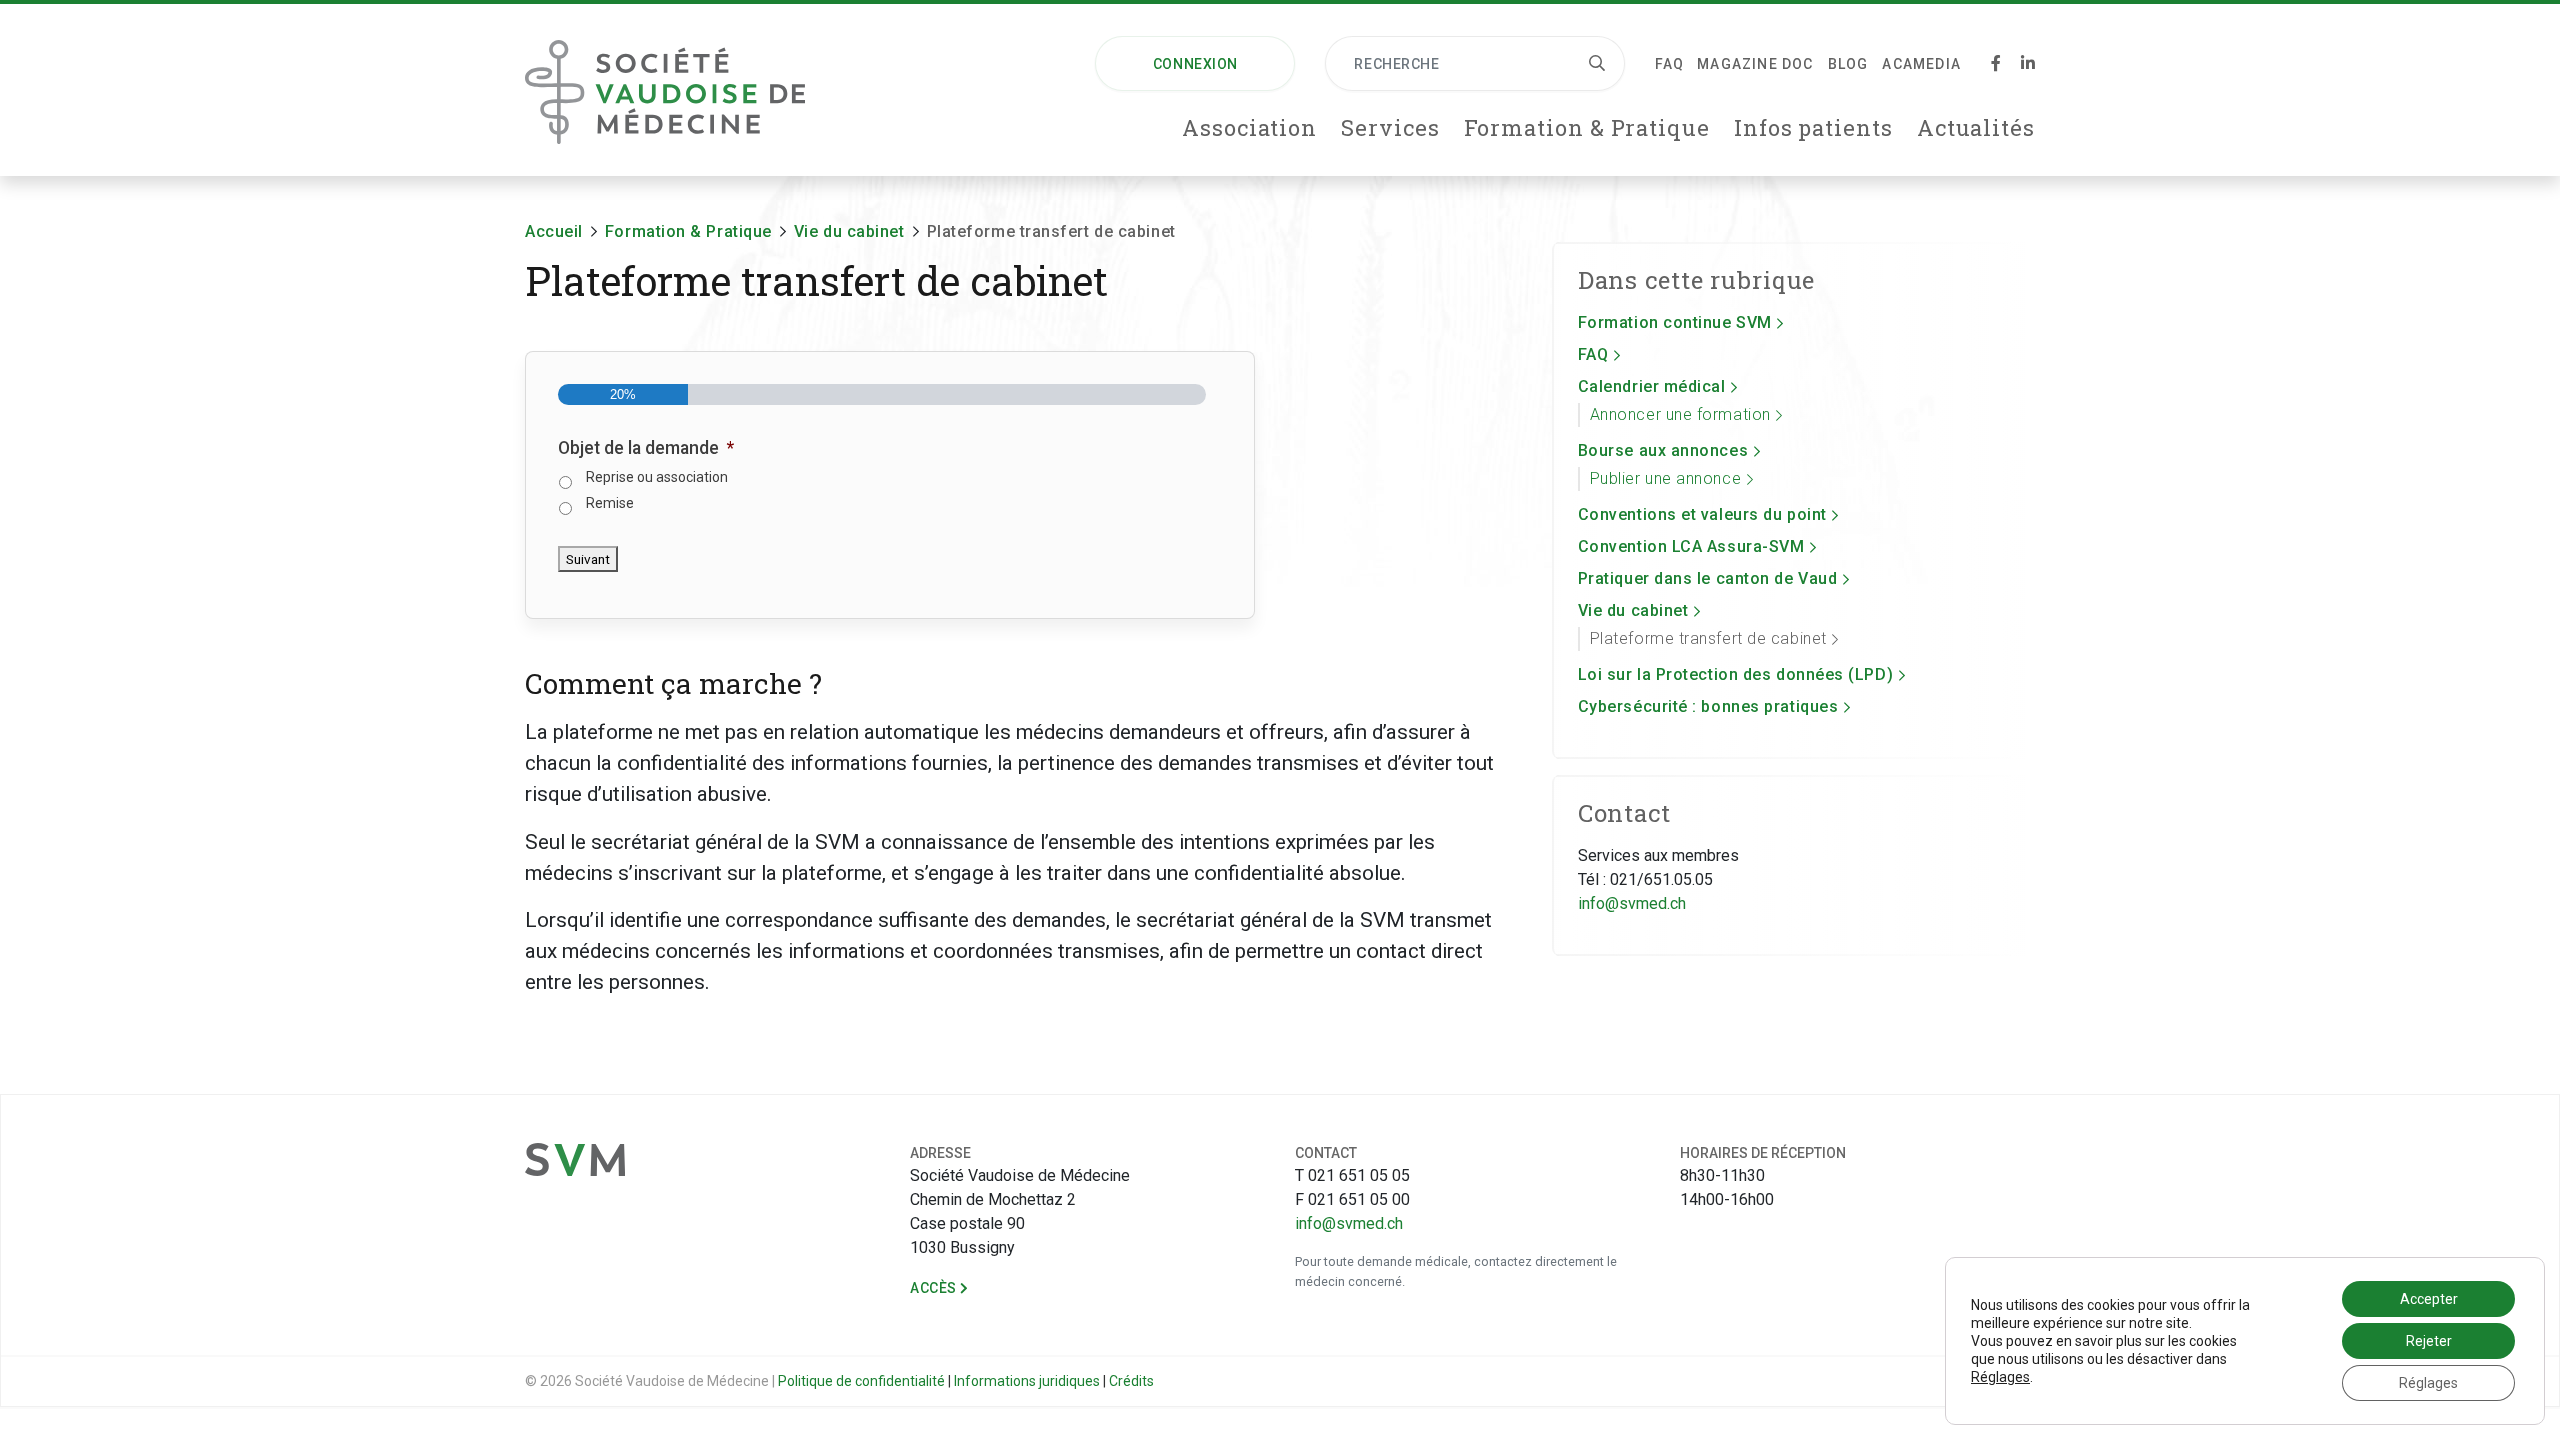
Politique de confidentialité (861, 1381)
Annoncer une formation (1680, 414)
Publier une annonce (1665, 478)
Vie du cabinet (1633, 610)
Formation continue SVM (1675, 322)
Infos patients (1813, 127)
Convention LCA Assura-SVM (1691, 546)
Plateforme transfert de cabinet (1708, 638)
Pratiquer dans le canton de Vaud (1708, 578)
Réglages (2000, 1377)
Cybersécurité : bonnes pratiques (1708, 706)
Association (1249, 127)
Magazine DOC (1755, 64)
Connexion (1195, 64)
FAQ (1669, 64)
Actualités (1976, 127)
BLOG (1848, 64)
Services (1390, 127)
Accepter (2429, 1299)
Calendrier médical (1652, 386)
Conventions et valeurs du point (1702, 514)
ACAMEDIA (1921, 64)
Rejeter (2429, 1341)
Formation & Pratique (1587, 127)
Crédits (1131, 1381)
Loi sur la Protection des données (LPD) (1735, 674)
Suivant (588, 559)
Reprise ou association (657, 477)
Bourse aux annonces (1663, 450)
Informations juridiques (1027, 1381)
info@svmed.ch (1632, 903)
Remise (610, 503)
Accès (935, 1288)
